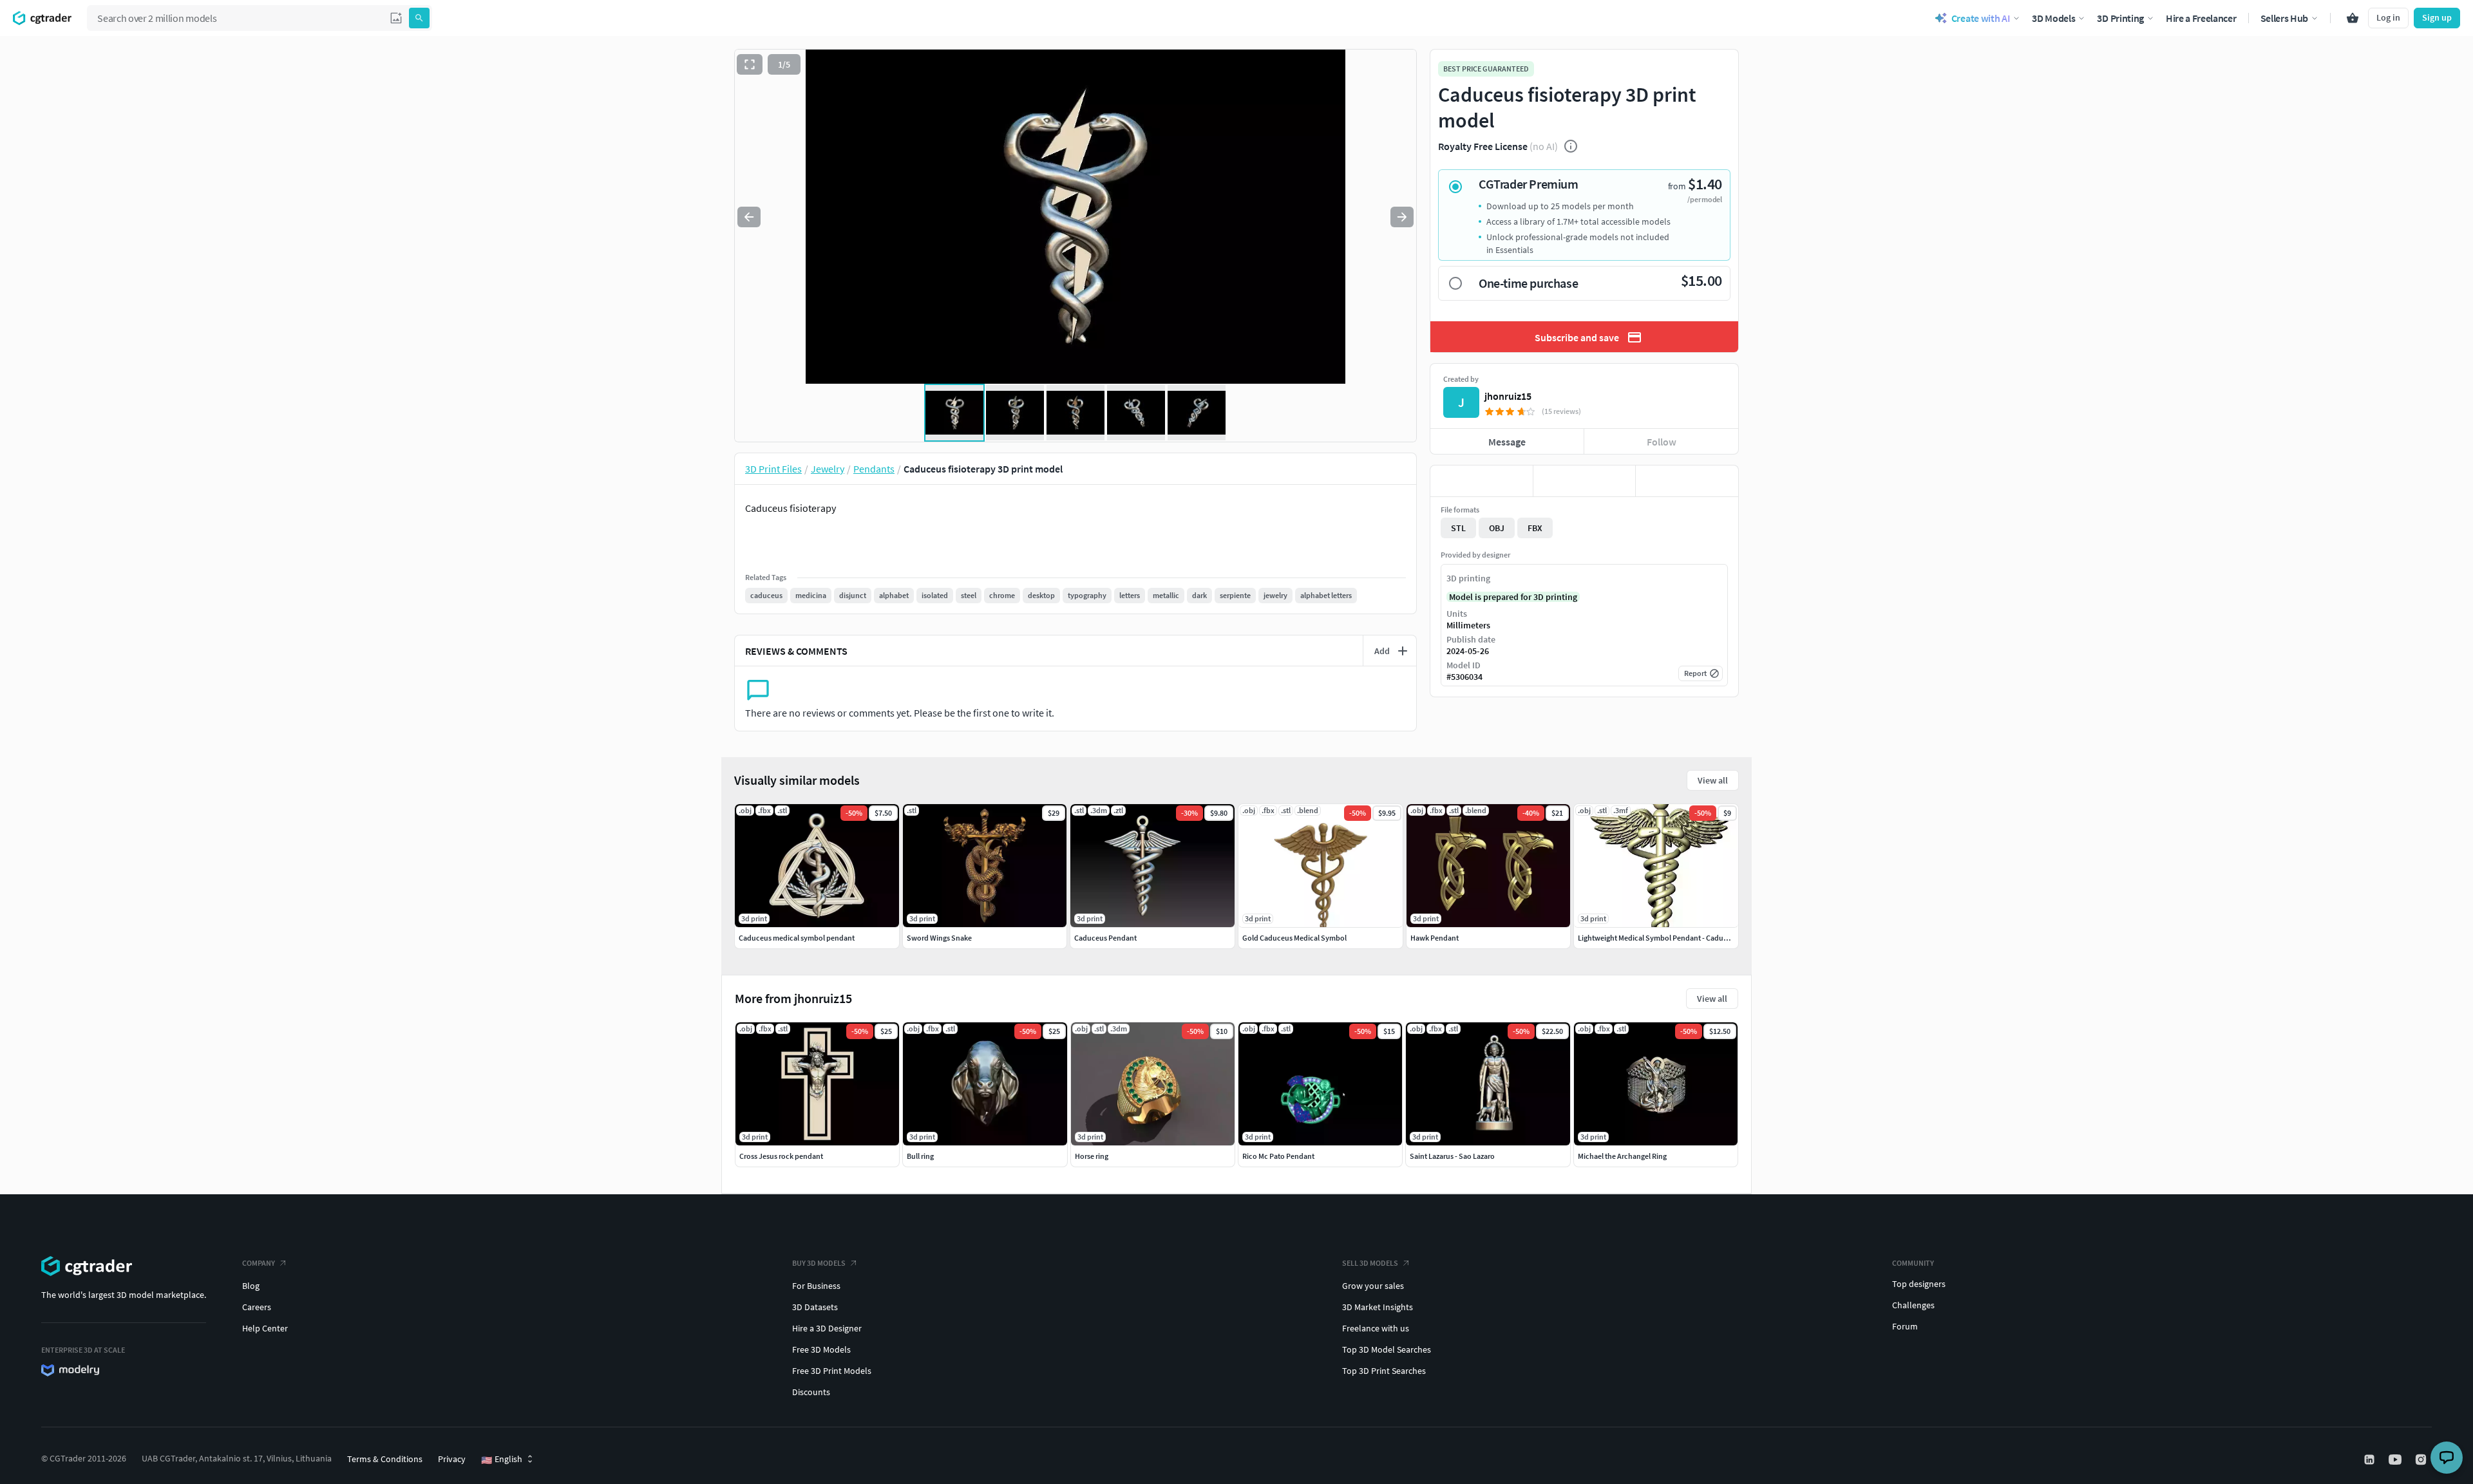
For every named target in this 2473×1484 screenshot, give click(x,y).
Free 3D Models (821, 1349)
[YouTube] (2396, 1460)
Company (259, 1263)
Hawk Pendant (1435, 938)
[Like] (1482, 481)
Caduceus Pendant (1105, 938)
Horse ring (1092, 1156)
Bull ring (920, 1156)
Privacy (452, 1459)
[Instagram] (2422, 1460)
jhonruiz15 (1508, 396)
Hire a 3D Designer (827, 1328)
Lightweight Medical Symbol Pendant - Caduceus (1658, 938)
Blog (251, 1286)
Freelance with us (1376, 1328)
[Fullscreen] (750, 64)
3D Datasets (815, 1307)
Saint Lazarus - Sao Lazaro (1452, 1156)
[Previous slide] (749, 217)
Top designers (1919, 1284)
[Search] (419, 18)
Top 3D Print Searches (1384, 1371)
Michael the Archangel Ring (1622, 1156)
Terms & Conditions (385, 1459)
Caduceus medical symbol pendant (797, 938)
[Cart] (2353, 18)
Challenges (1913, 1305)
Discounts (811, 1392)
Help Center (265, 1328)
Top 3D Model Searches (1387, 1349)
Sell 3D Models (1370, 1263)
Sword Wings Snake (939, 938)
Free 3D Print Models (832, 1371)
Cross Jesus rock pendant (781, 1156)
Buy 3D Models (819, 1263)
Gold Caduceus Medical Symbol (1294, 938)
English (502, 1460)
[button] (396, 18)
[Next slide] (1402, 217)
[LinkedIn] (2371, 1460)
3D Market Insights (1378, 1307)
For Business (816, 1286)
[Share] (1687, 481)
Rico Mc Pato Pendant (1278, 1156)
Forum (1905, 1326)
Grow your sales (1373, 1286)
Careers (257, 1307)
